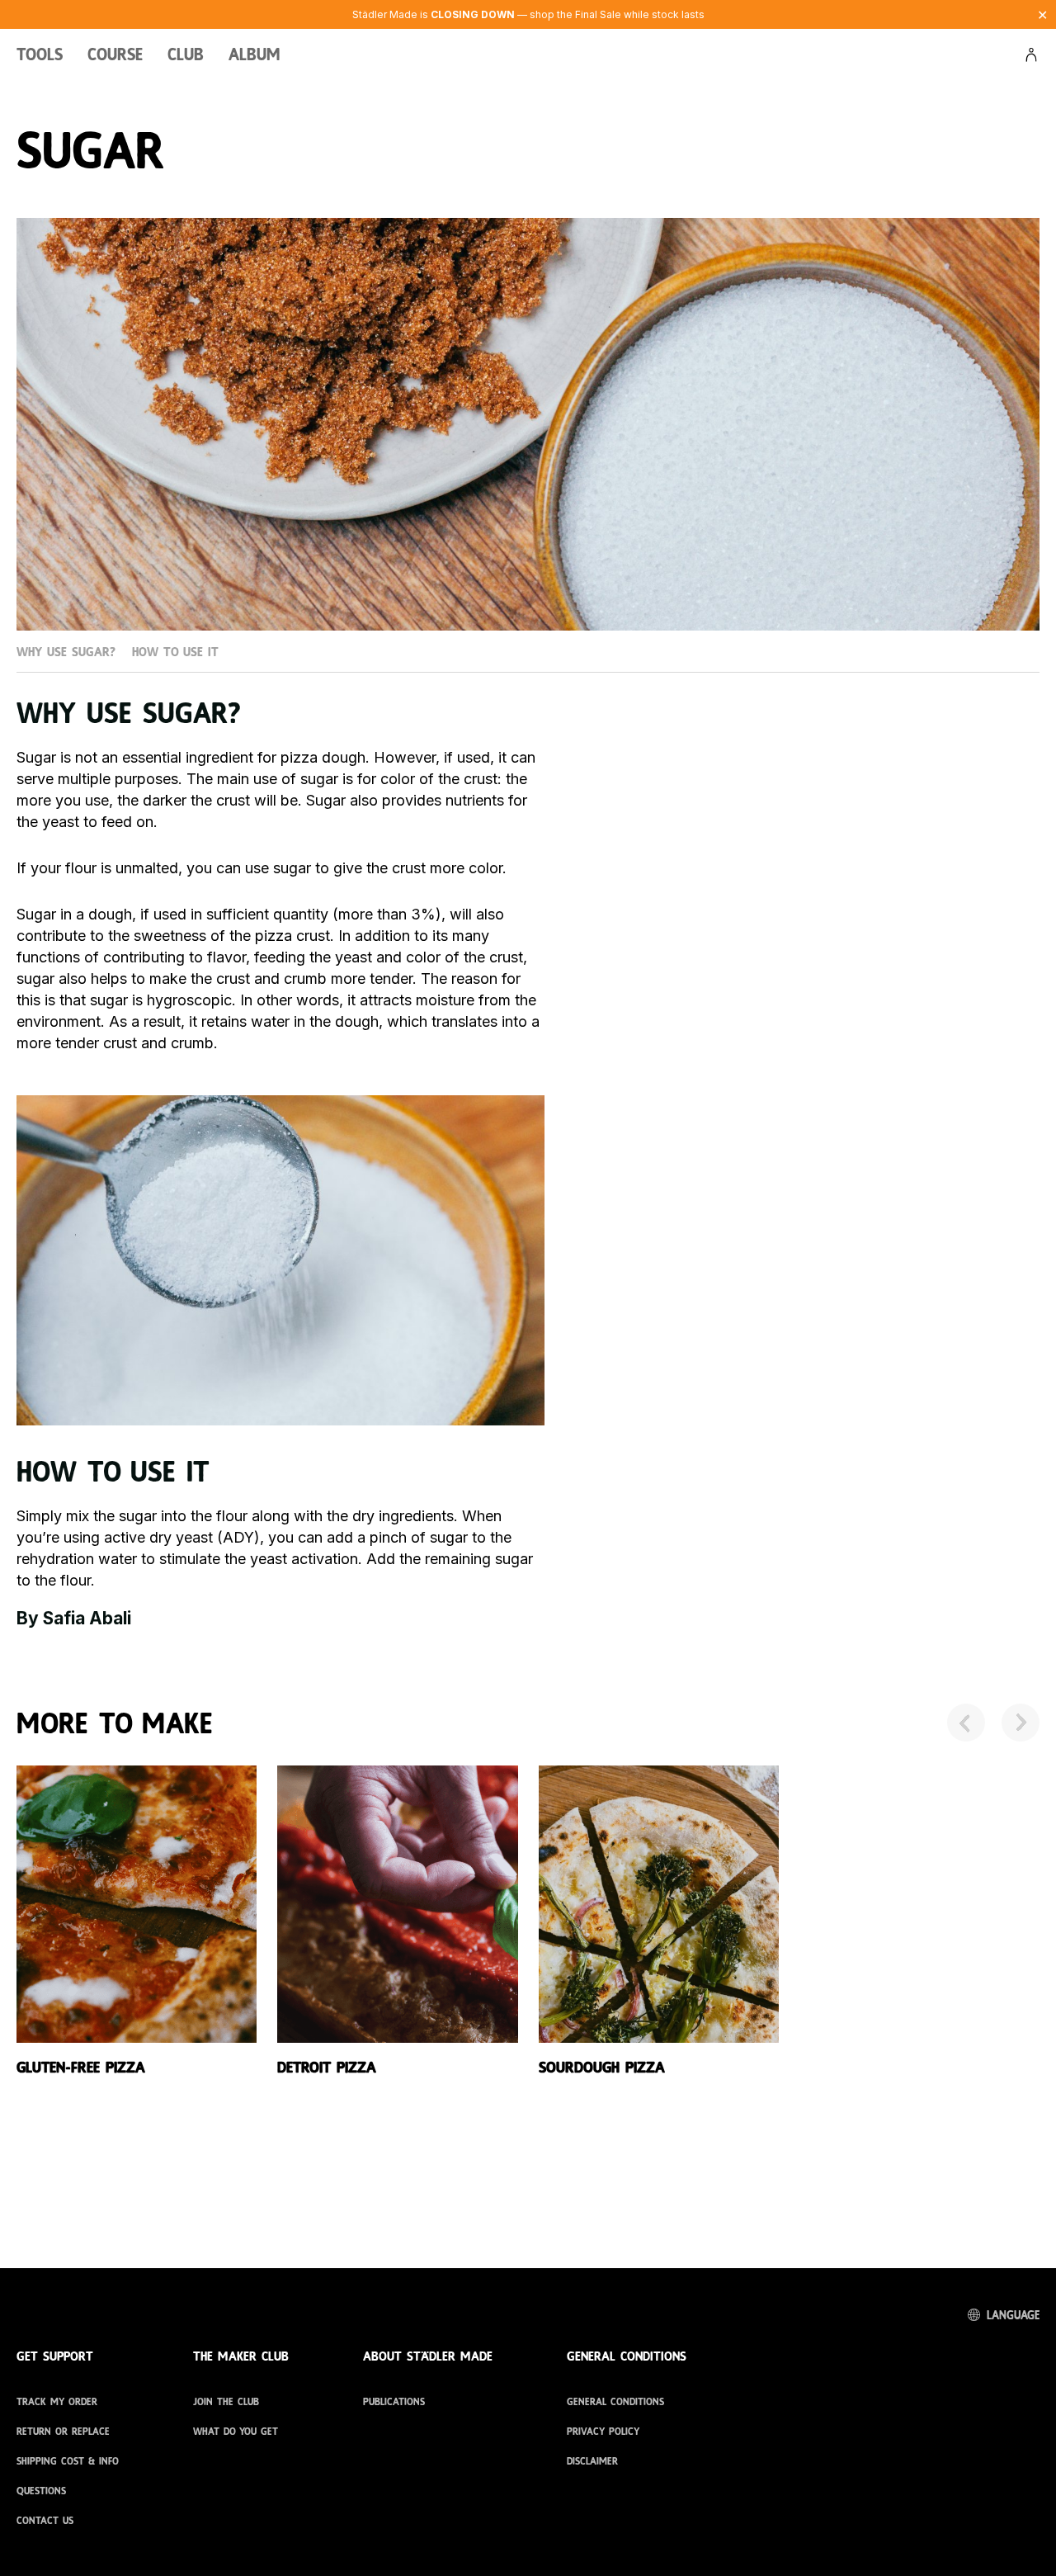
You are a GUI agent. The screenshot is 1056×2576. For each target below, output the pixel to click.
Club (186, 57)
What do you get (236, 2432)
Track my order (57, 2402)
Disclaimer (592, 2461)
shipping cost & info (68, 2461)
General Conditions (615, 2402)
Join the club (226, 2402)
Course (115, 57)
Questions (41, 2491)
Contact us (45, 2521)
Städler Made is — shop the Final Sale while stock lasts (528, 14)
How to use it (175, 652)
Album (255, 57)
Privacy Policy (603, 2432)
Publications (394, 2402)
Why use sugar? (66, 652)
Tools (40, 57)
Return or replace (63, 2432)
